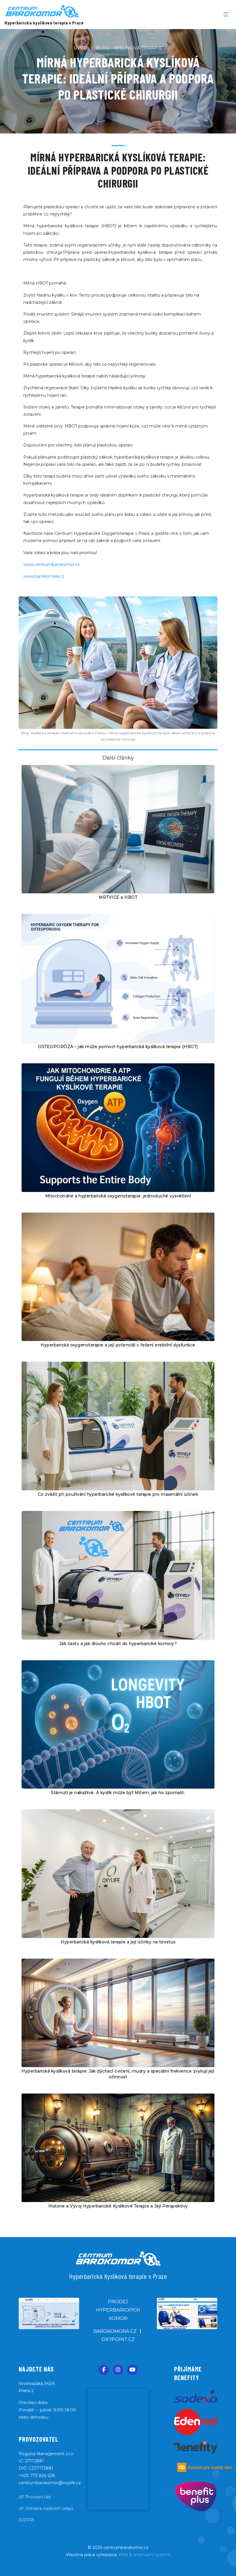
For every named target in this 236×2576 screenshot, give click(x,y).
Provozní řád (37, 2497)
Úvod (81, 48)
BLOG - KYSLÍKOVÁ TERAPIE (129, 48)
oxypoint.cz (118, 2339)
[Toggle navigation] (226, 14)
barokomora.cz (115, 2331)
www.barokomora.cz (44, 576)
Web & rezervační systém (144, 2555)
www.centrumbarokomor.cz (52, 564)
